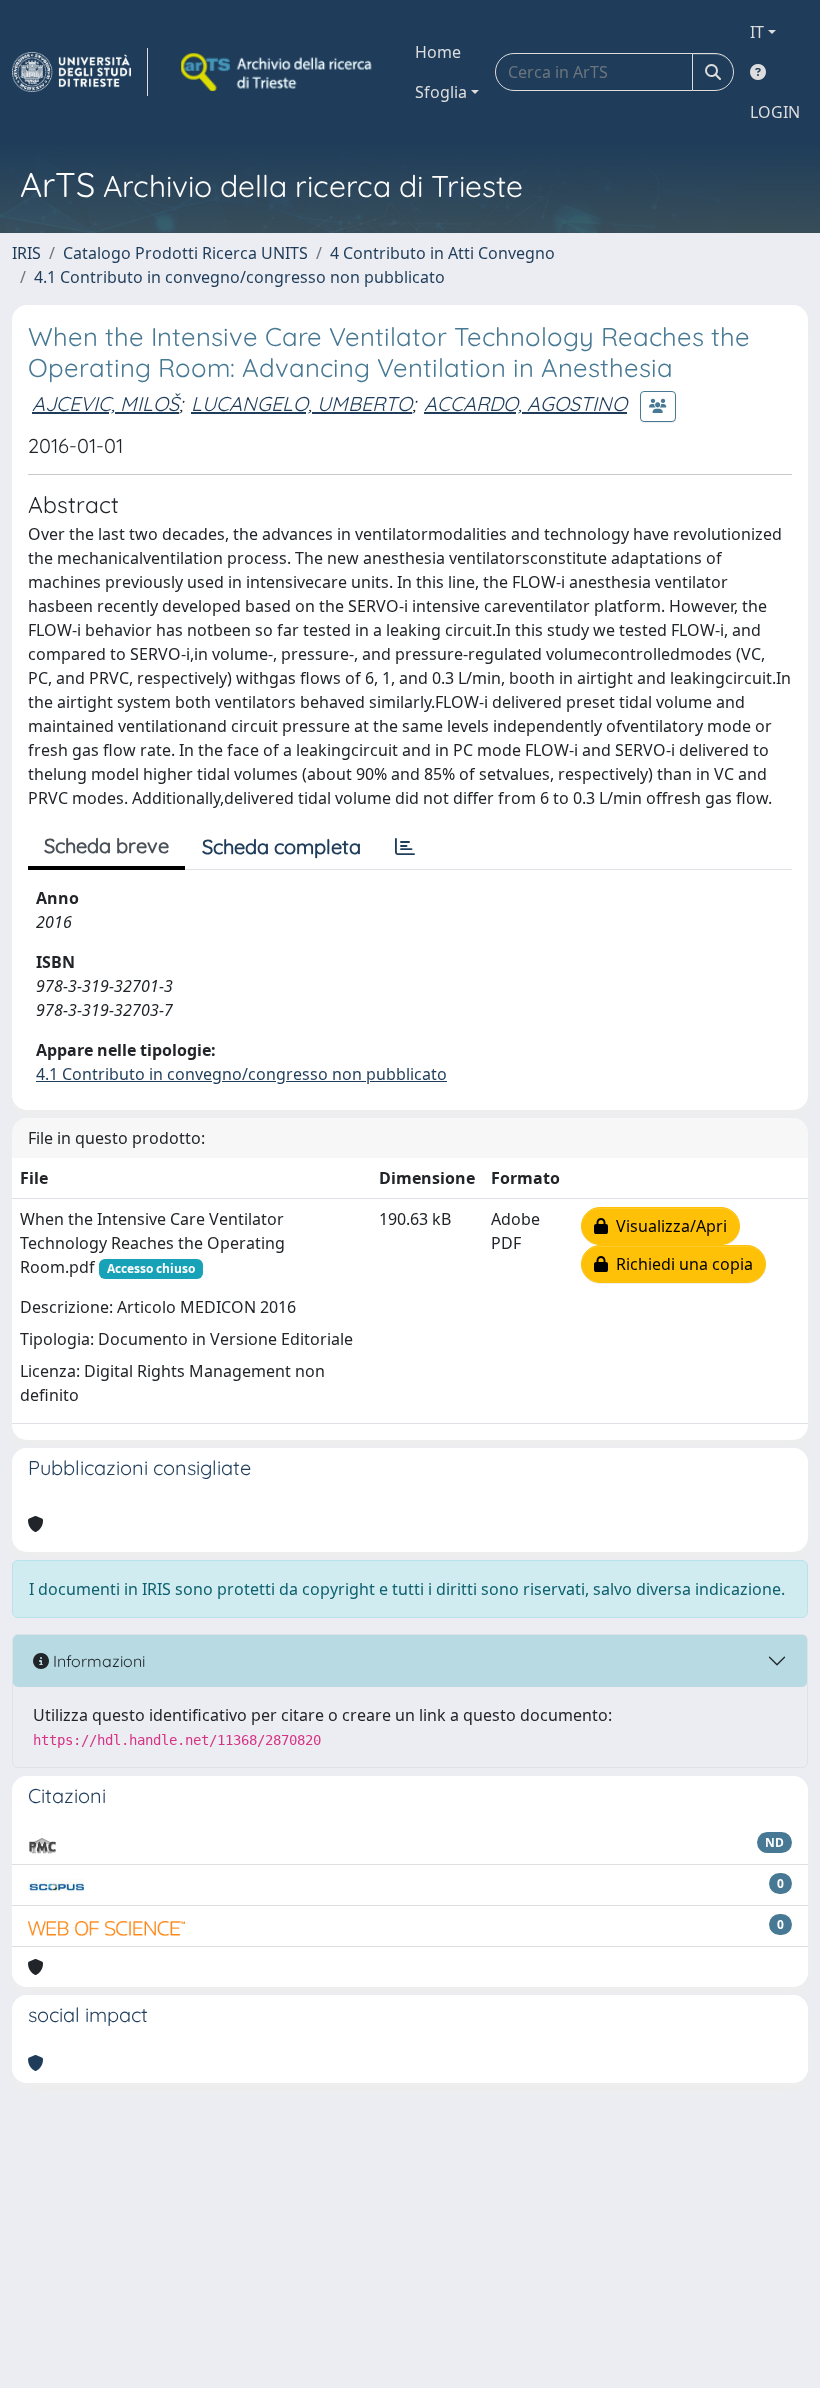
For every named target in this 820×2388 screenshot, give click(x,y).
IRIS (26, 253)
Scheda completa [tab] (281, 846)
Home (438, 52)
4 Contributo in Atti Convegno (442, 253)
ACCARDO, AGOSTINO (525, 403)
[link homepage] (80, 72)
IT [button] (757, 32)
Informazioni (97, 1661)
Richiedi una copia (680, 1264)
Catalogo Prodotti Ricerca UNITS (185, 253)
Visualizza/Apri (667, 1226)
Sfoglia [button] (441, 92)
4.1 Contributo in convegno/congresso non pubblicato (239, 277)
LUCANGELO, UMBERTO (301, 403)
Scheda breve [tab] (106, 845)
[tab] (405, 847)
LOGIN (775, 112)
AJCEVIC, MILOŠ (105, 403)
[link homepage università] (278, 72)
